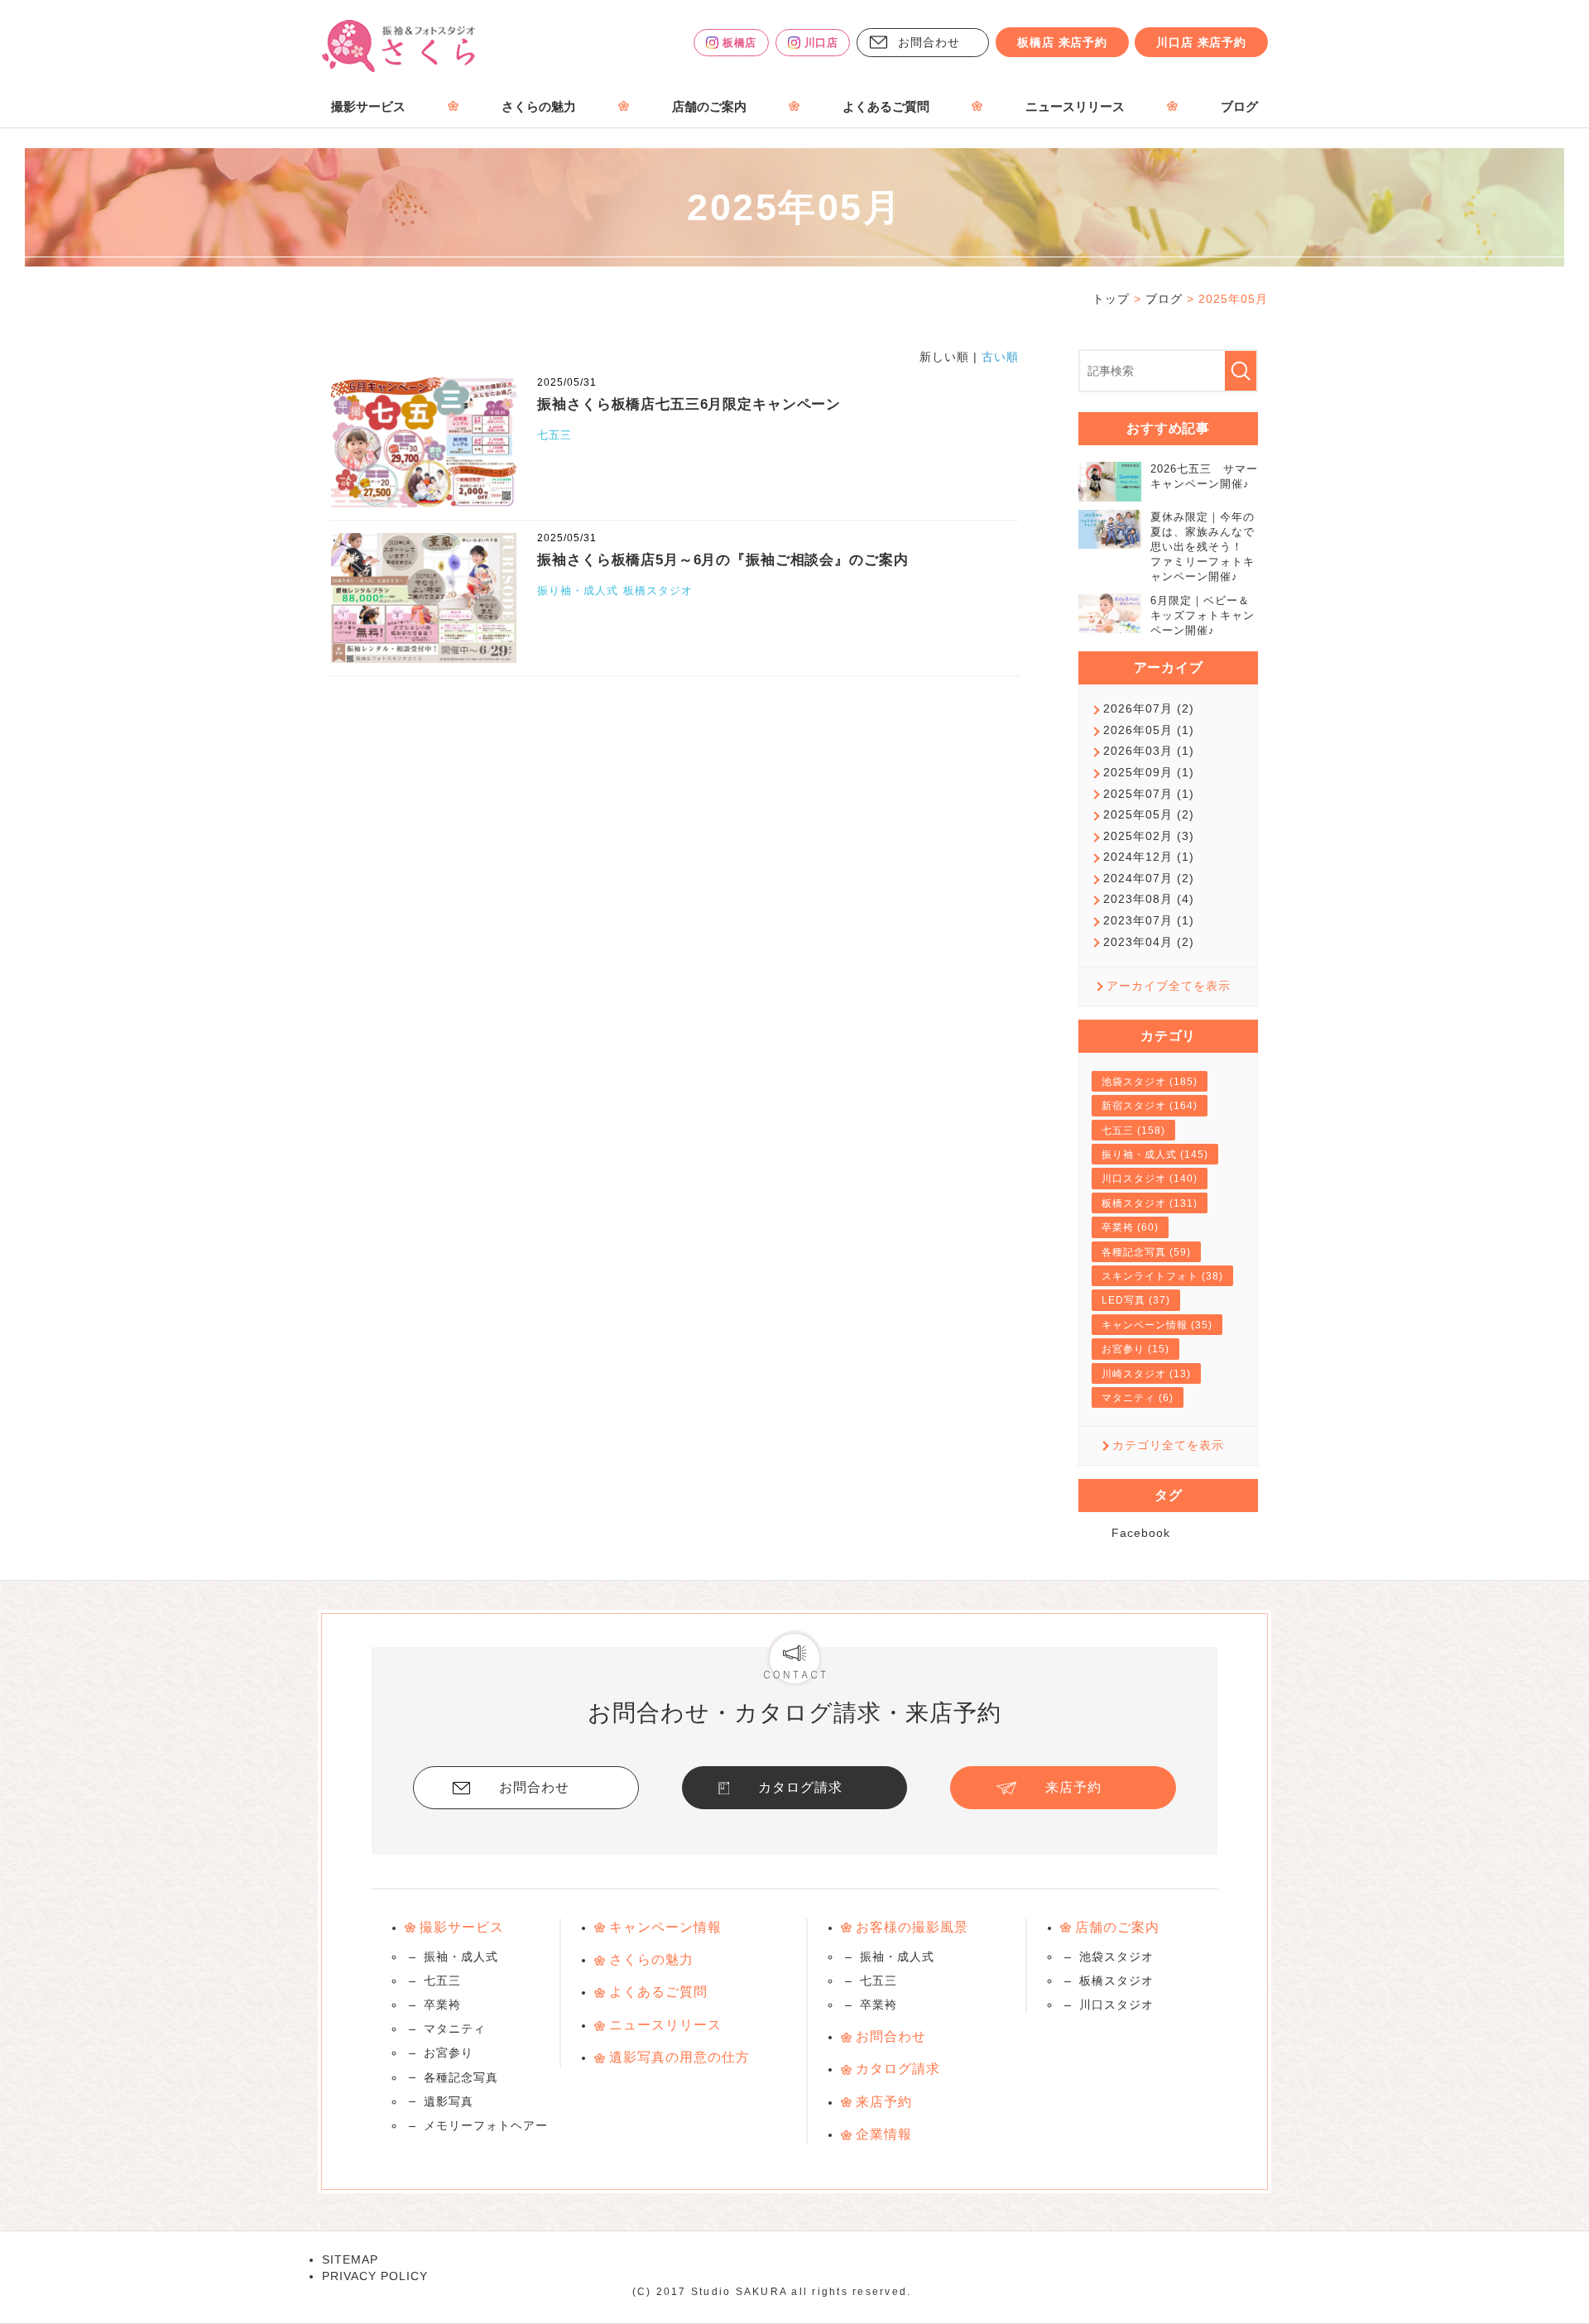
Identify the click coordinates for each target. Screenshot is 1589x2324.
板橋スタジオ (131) (1150, 1203)
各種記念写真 (461, 2077)
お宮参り (449, 2053)
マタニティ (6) (1138, 1398)
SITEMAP (350, 2259)
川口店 (821, 43)
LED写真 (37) (1136, 1300)
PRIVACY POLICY (375, 2276)
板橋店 (739, 43)
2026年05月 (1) (1149, 730)
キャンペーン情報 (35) (1157, 1325)
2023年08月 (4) (1149, 899)
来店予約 (1073, 1787)
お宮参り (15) (1135, 1349)
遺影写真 (449, 2101)
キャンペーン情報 (665, 1927)
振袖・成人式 (461, 1957)
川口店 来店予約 (1201, 42)
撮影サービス (368, 107)
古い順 (1000, 357)
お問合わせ (929, 42)
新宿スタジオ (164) (1150, 1106)
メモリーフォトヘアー (486, 2125)
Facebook (1141, 1533)
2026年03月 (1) (1149, 751)
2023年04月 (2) (1149, 942)
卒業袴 (442, 2005)
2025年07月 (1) (1149, 794)
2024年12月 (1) (1149, 857)
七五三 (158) (1133, 1131)
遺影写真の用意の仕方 (679, 2057)
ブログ (1239, 107)
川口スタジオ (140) (1150, 1179)
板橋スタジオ (658, 591)
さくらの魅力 (539, 107)
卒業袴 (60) (1130, 1227)
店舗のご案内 (709, 107)
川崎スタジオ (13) (1146, 1374)
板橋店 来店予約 (1062, 42)
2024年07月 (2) (1149, 878)
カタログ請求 (800, 1787)
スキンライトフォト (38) (1162, 1276)
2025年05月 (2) (1149, 814)
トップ (1111, 299)
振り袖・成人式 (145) (1155, 1155)
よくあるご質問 (886, 107)
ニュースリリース (1075, 107)
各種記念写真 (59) (1146, 1252)
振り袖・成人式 (578, 591)
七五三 (554, 435)
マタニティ (455, 2029)
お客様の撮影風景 (912, 1927)
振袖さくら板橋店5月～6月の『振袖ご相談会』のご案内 (722, 560)
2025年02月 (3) (1149, 836)
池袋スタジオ (1116, 1957)
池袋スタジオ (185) (1150, 1082)
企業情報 (884, 2134)
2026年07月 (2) (1149, 708)
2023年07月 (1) (1149, 920)
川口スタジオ (1116, 2005)
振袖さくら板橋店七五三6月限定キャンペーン (689, 404)
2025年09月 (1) (1149, 772)
